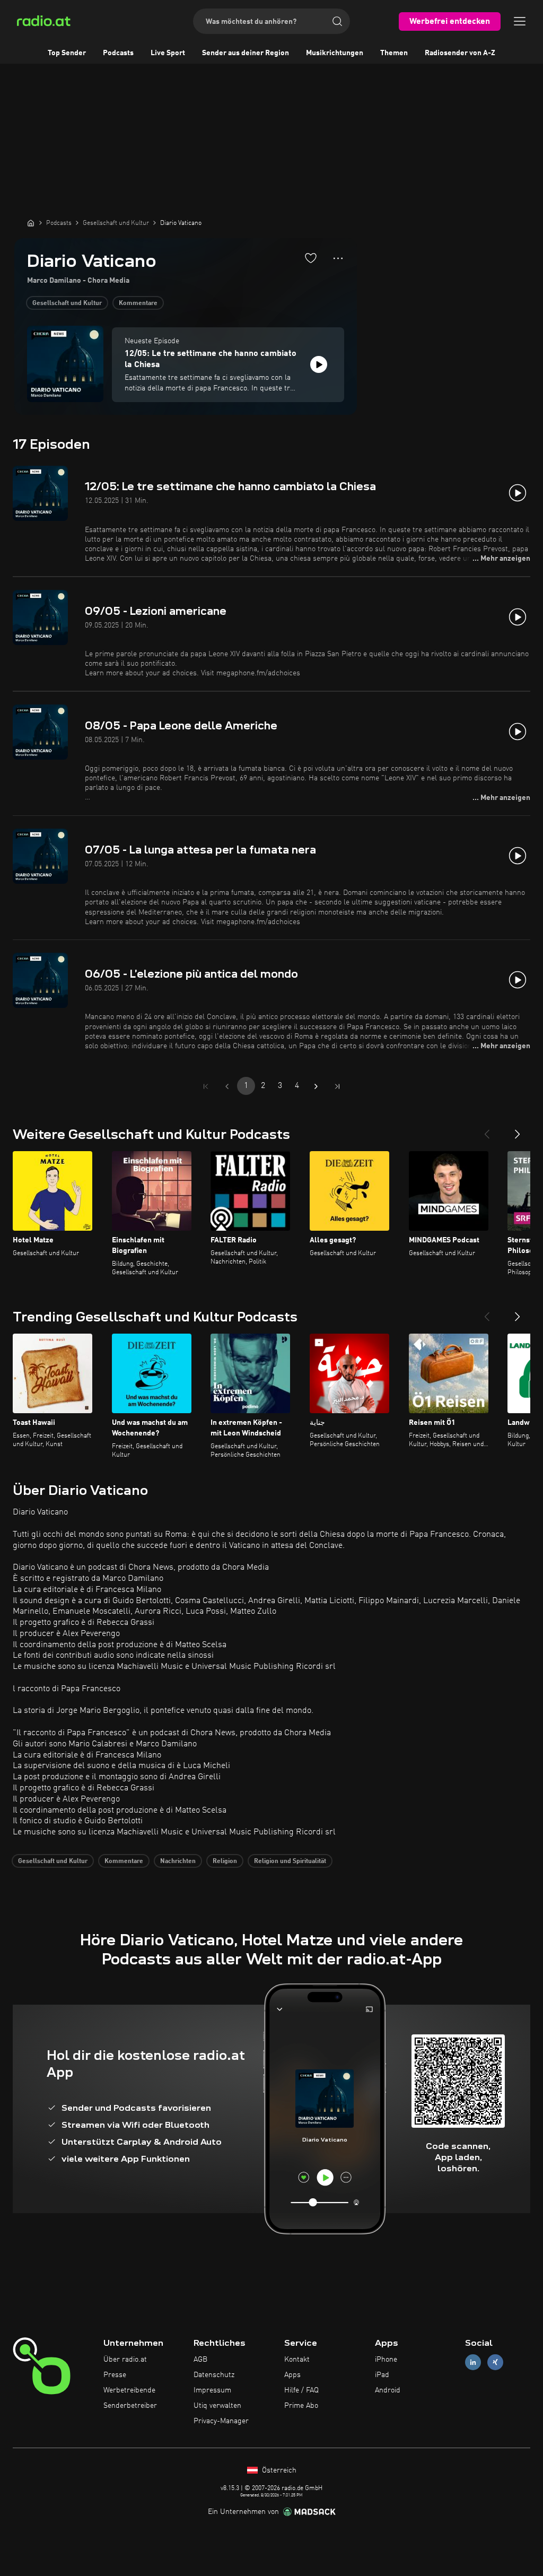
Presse (115, 2375)
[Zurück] (487, 1130)
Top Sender (67, 53)
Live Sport (168, 53)
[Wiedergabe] (319, 364)
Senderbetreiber (130, 2406)
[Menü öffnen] (520, 21)
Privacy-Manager (221, 2421)
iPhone (386, 2360)
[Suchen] (337, 21)
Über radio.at (125, 2360)
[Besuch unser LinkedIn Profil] (473, 2362)
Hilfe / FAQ (301, 2390)
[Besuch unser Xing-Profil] (495, 2362)
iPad (382, 2375)
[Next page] (316, 1086)
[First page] (206, 1086)
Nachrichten (178, 1861)
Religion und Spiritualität (290, 1861)
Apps (292, 2375)
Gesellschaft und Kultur (67, 303)
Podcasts (118, 53)
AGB (200, 2360)
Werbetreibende (129, 2390)
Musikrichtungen (335, 53)
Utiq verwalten (217, 2406)
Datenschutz (214, 2375)
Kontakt (297, 2360)
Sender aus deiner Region (246, 53)
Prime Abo (301, 2406)
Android (388, 2390)
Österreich (278, 2470)
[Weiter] (518, 1130)
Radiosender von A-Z (460, 53)
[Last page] (337, 1086)
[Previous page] (227, 1086)
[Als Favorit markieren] (311, 258)
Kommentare (138, 303)
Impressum (212, 2390)
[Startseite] (31, 223)
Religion (225, 1861)
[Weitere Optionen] (338, 258)
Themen (394, 53)
